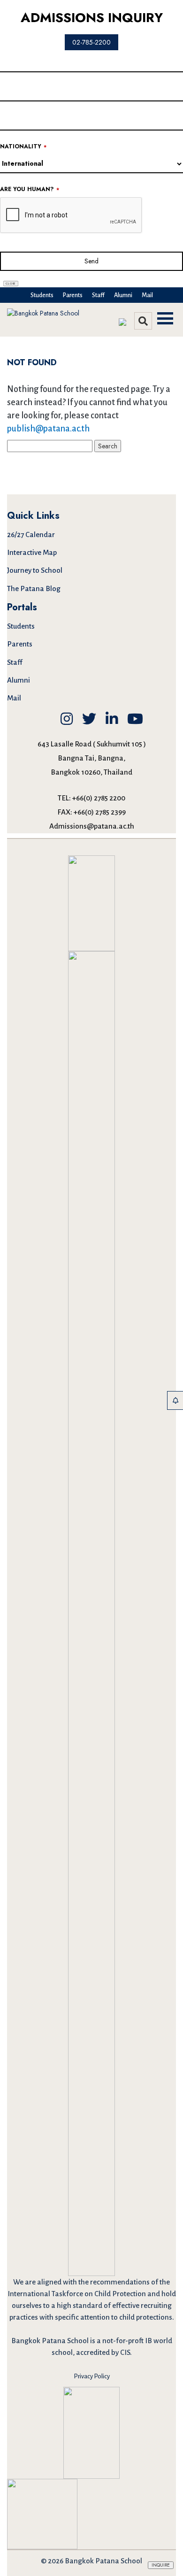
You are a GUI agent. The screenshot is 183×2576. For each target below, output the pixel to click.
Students (42, 295)
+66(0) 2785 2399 (100, 812)
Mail (147, 295)
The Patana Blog (34, 588)
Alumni (123, 295)
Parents (73, 295)
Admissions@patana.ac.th (92, 826)
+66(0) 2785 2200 (99, 798)
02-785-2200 (91, 42)
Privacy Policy (92, 2376)
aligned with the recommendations (93, 2282)
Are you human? (30, 189)
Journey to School (35, 570)
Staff (98, 295)
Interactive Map (32, 552)
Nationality (23, 147)
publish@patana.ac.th (48, 429)
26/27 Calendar (31, 534)
